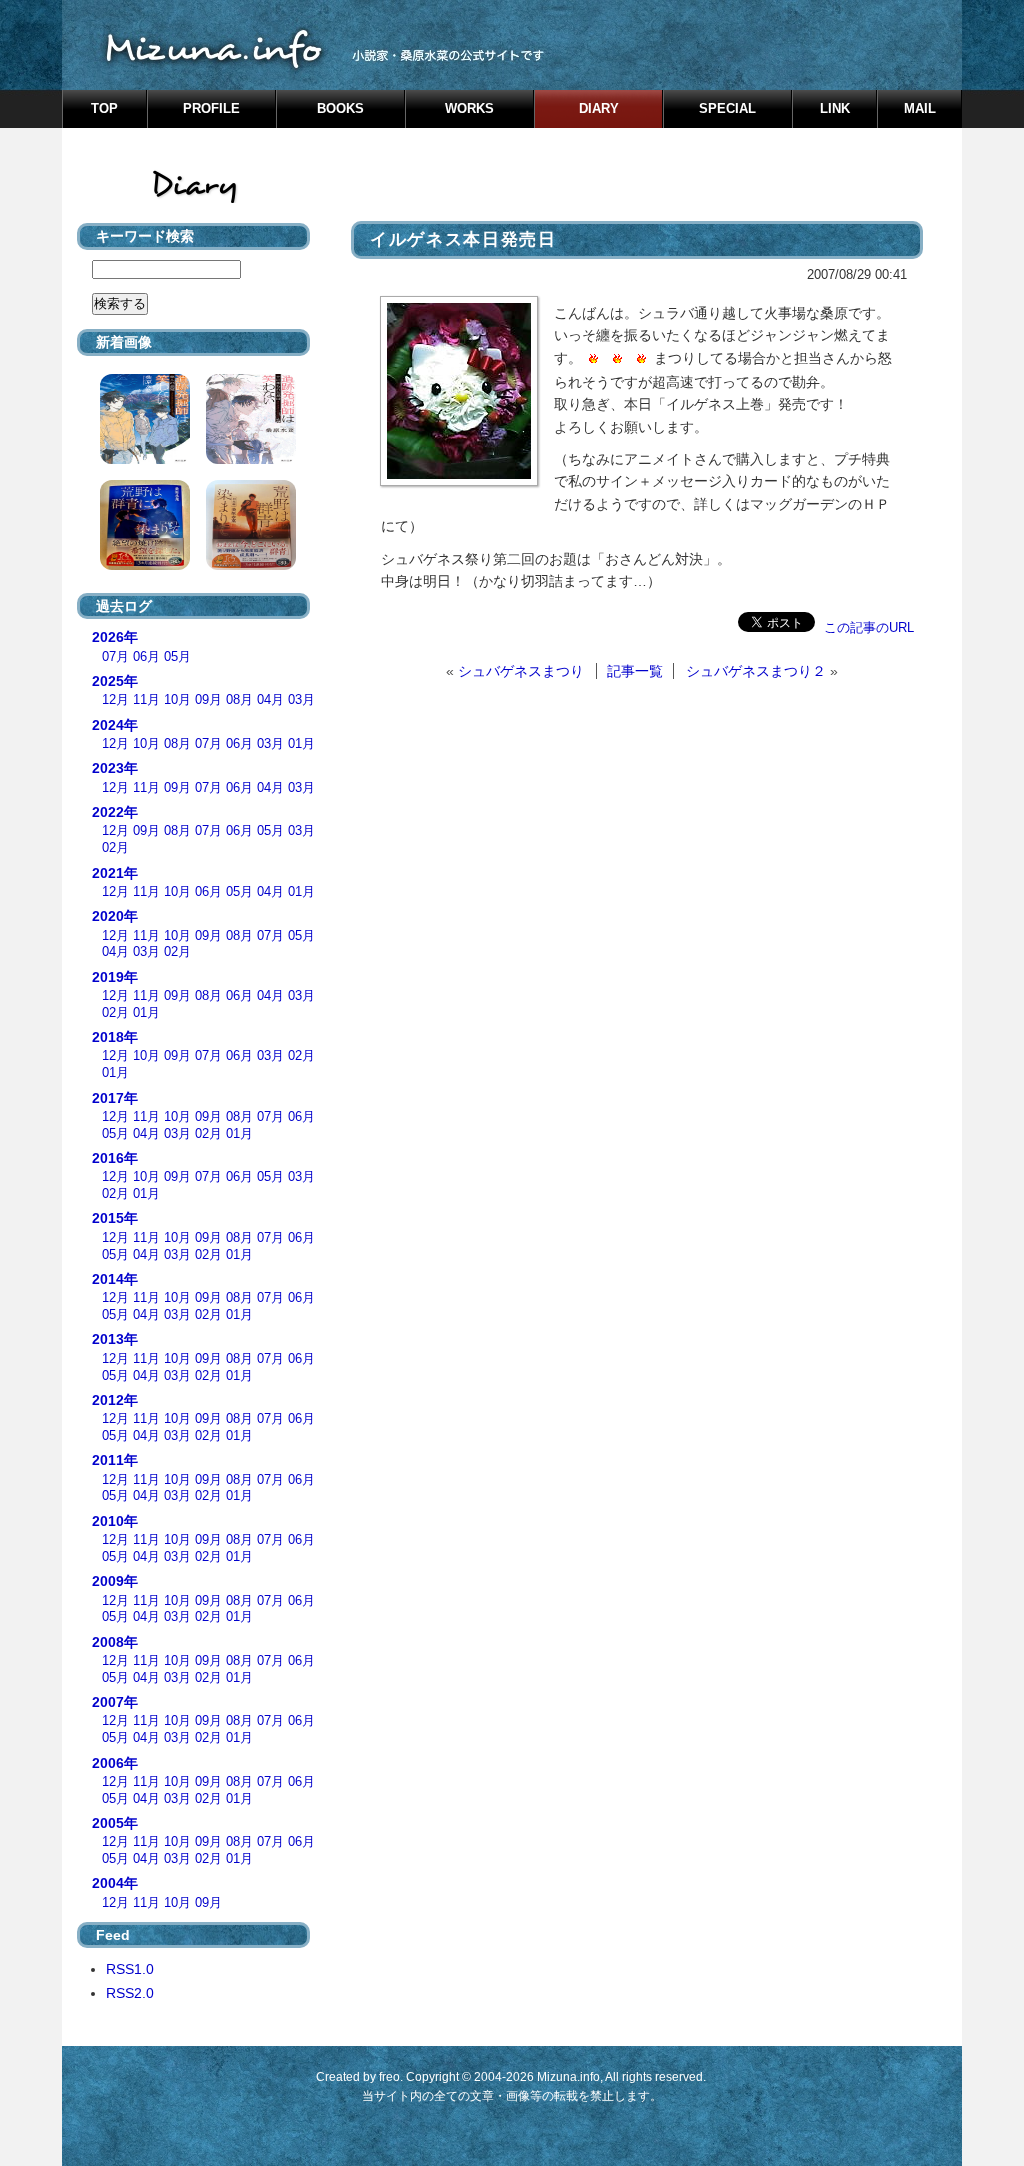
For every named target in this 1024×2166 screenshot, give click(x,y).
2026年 (115, 637)
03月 (301, 700)
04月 (270, 700)
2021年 (115, 873)
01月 (301, 744)
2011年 (115, 1460)
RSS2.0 (130, 1993)
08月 (239, 700)
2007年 (115, 1702)
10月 (177, 700)
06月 (146, 657)
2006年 (115, 1763)
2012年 (115, 1400)
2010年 (115, 1521)
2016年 (115, 1158)
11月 (146, 700)
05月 (177, 657)
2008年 (115, 1642)
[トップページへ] (512, 45)
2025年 (115, 681)
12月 (115, 700)
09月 (208, 700)
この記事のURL (869, 627)
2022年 (115, 812)
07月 (115, 657)
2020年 (115, 916)
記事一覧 (635, 671)
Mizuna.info (568, 2077)
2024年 (115, 725)
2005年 (115, 1823)
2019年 (115, 977)
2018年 (115, 1037)
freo (389, 2077)
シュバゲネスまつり (521, 671)
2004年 (115, 1883)
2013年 (115, 1339)
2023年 (115, 768)
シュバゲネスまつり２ (756, 671)
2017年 (115, 1098)
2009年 (115, 1581)
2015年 (115, 1218)
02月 (115, 848)
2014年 (115, 1279)
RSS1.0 (130, 1969)
